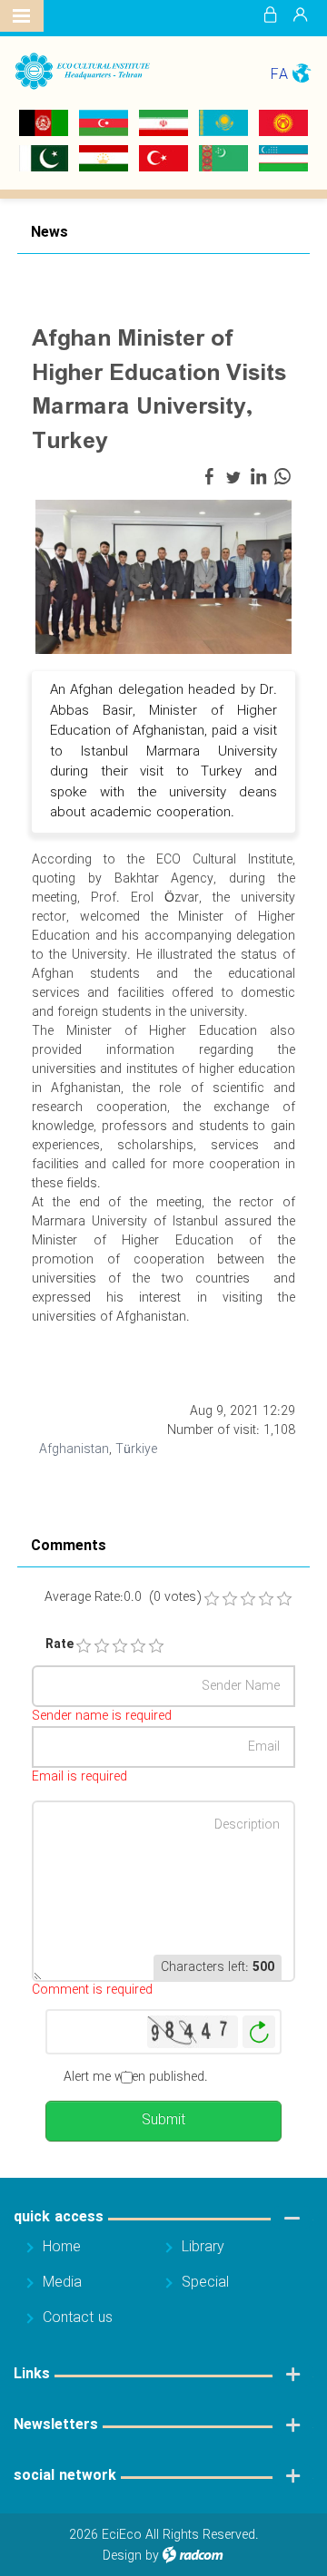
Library (203, 2247)
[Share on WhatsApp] (282, 477)
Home (62, 2247)
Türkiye (136, 1449)
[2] (102, 1646)
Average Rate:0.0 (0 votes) (123, 1598)
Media (62, 2283)
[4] (138, 1646)
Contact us (78, 2318)
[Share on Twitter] (233, 477)
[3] (120, 1646)
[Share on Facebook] (209, 477)
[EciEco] (82, 72)
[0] (212, 1599)
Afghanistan (74, 1449)
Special (205, 2283)
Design (122, 2556)
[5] (156, 1646)
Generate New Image (259, 2032)
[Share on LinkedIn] (258, 477)
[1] (84, 1646)
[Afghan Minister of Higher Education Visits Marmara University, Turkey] (163, 576)
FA (279, 75)
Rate (52, 1645)
